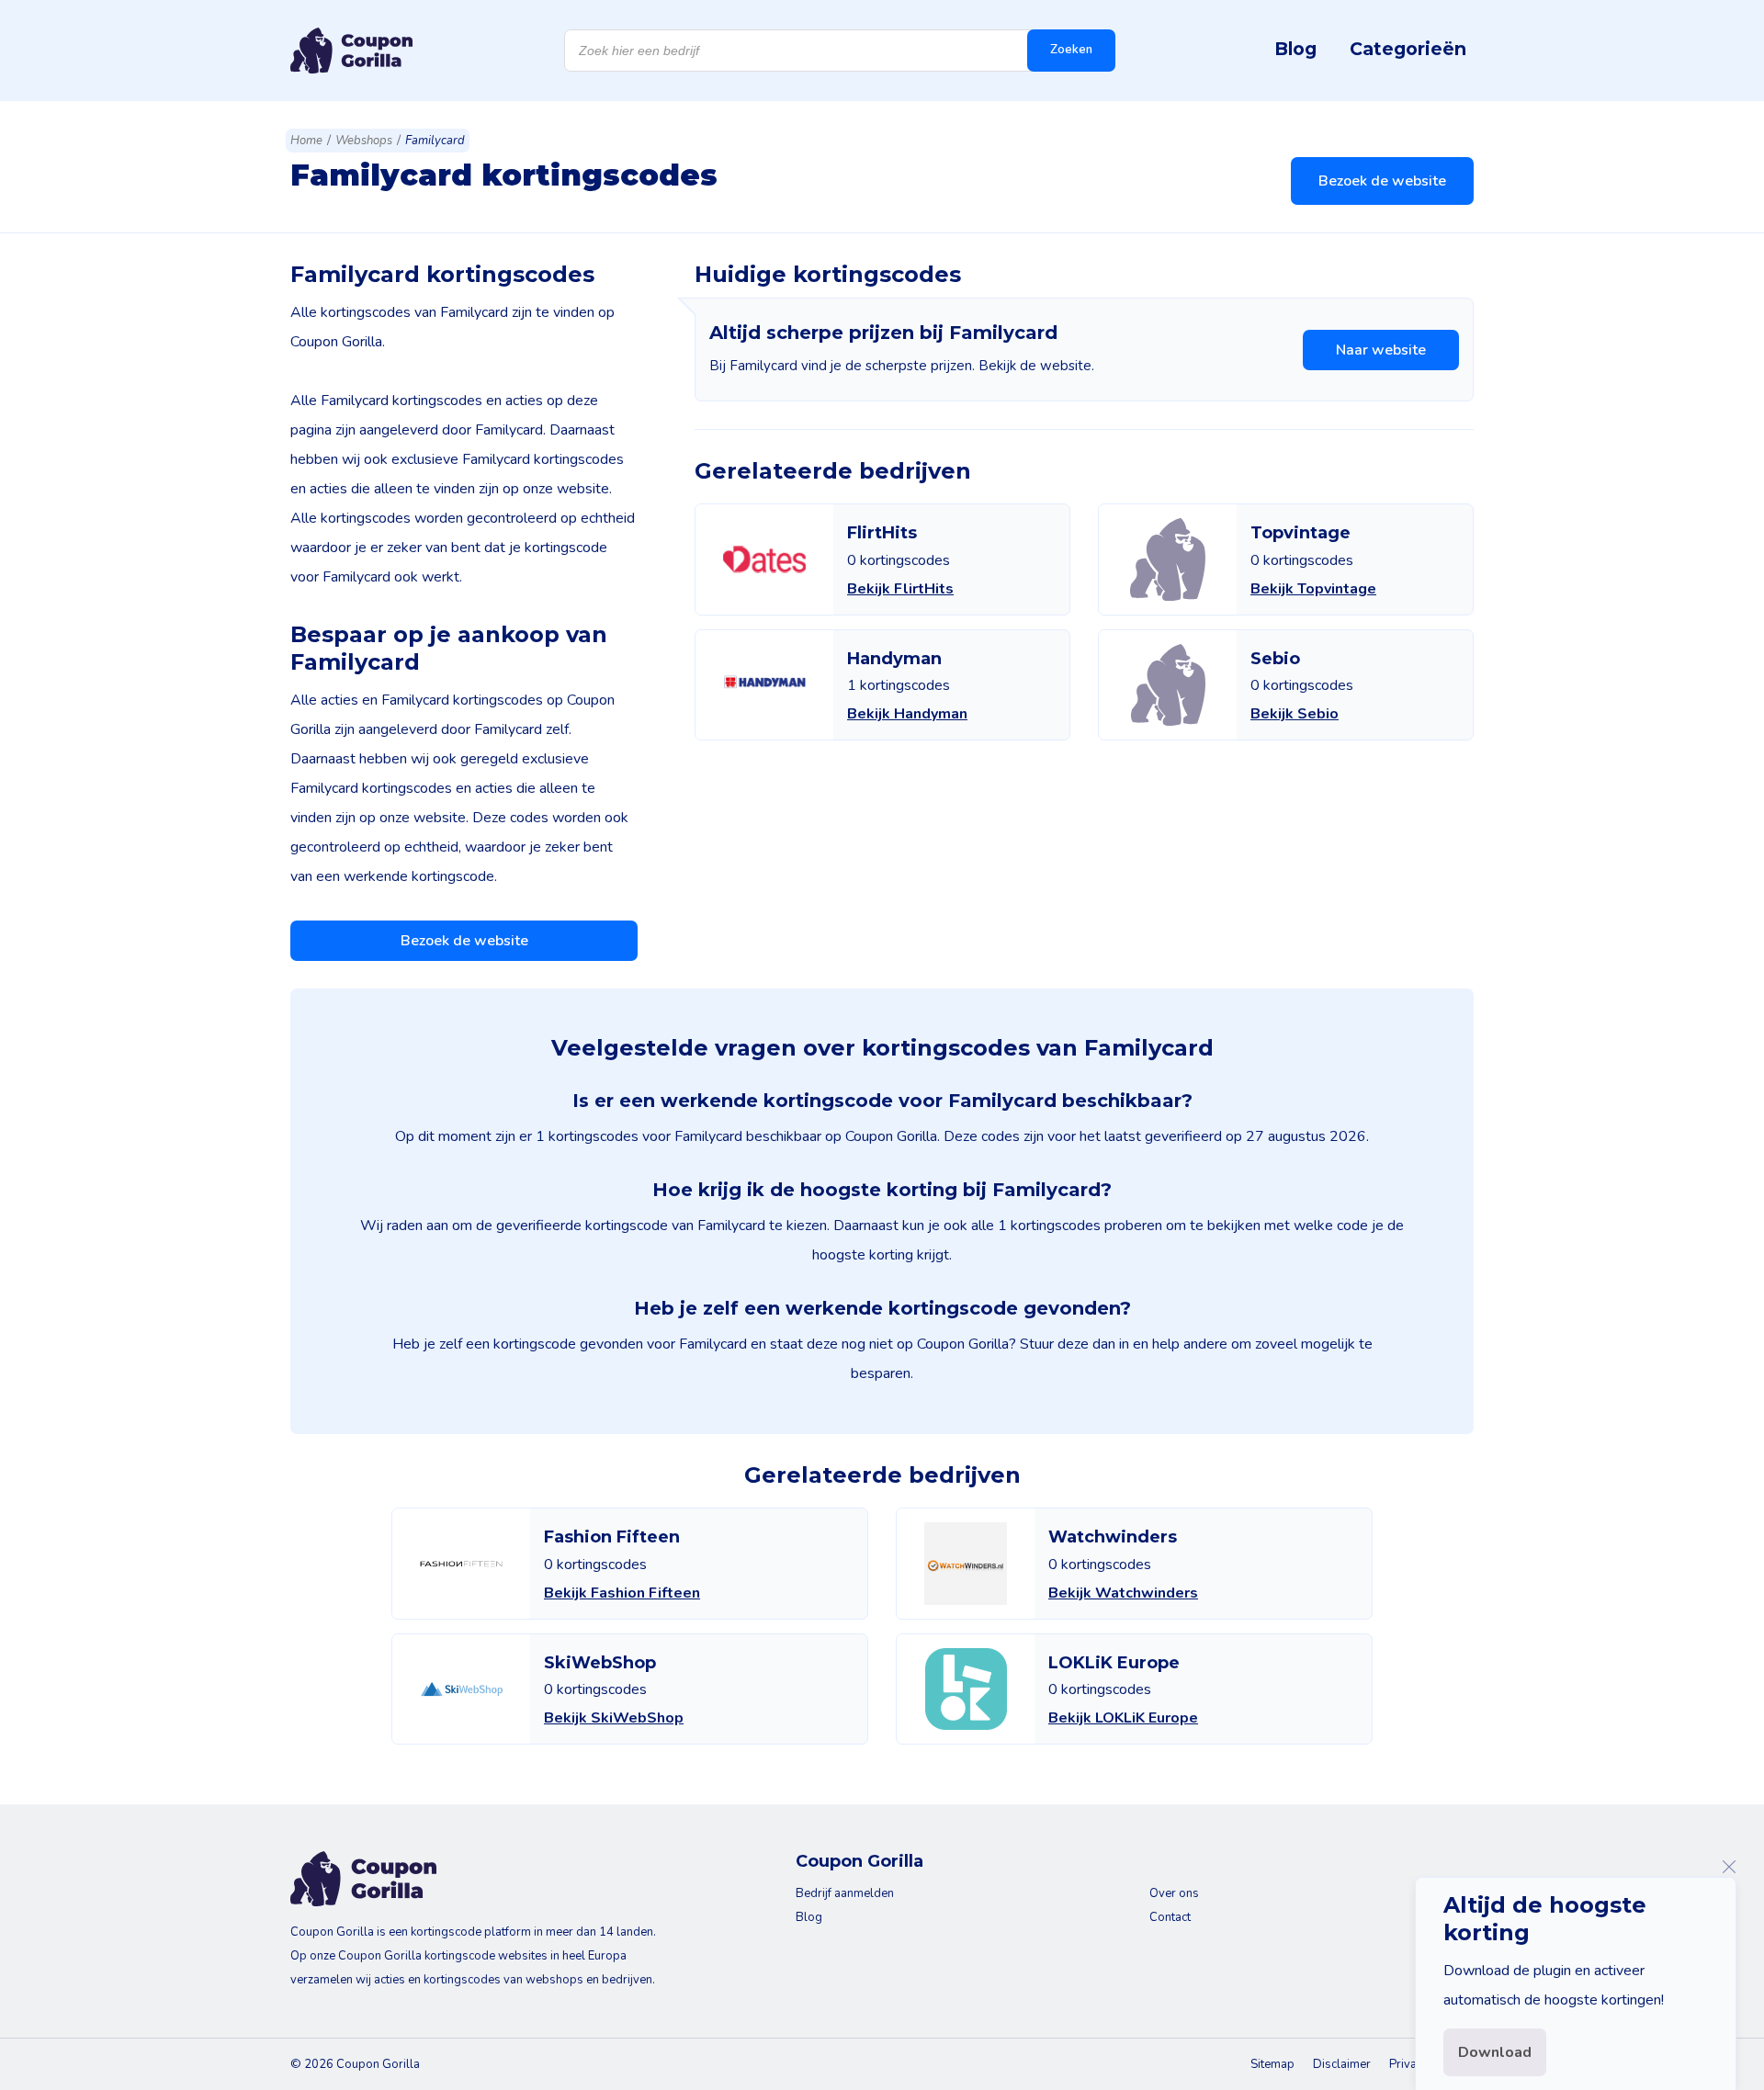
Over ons (1174, 1893)
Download (1495, 2052)
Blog (1295, 49)
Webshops (364, 141)
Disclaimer (1342, 2064)
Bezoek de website (1382, 181)
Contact (1170, 1917)
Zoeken (1071, 50)
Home (306, 141)
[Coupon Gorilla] (351, 51)
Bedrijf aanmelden (845, 1893)
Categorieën (1408, 49)
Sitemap (1272, 2064)
